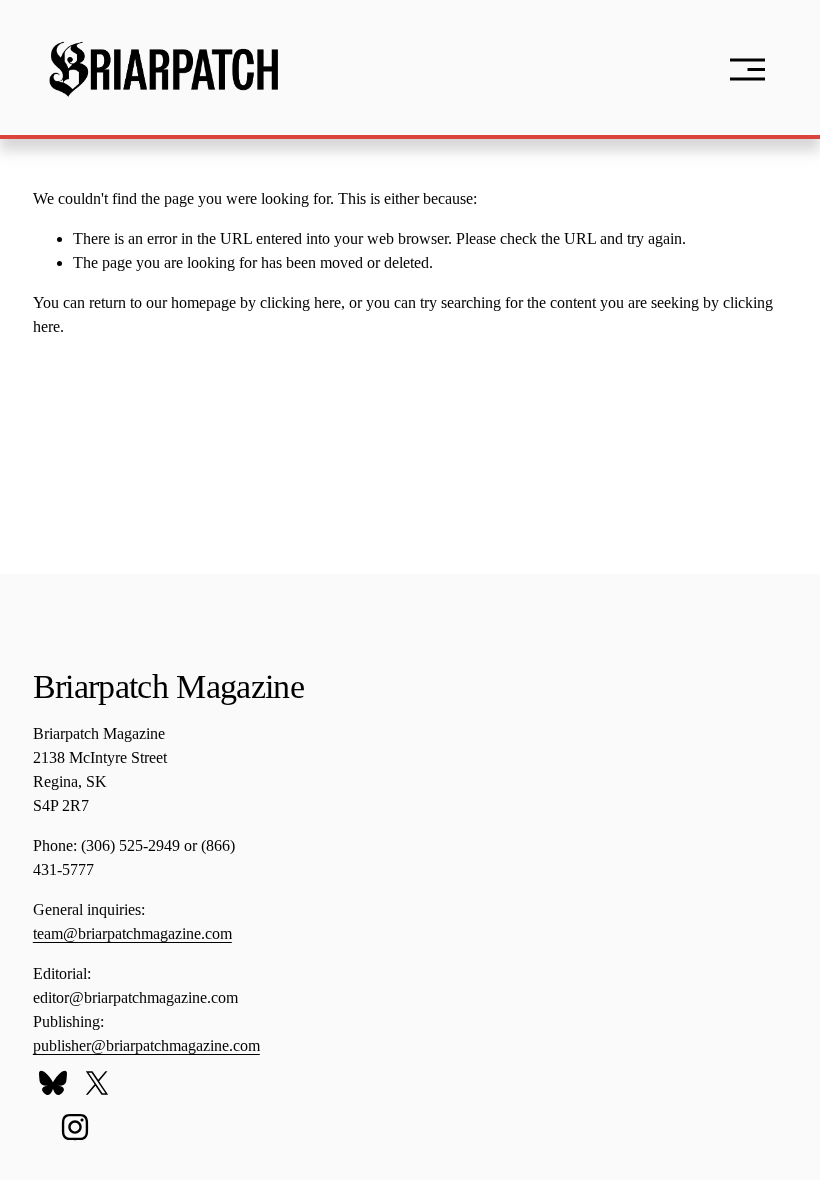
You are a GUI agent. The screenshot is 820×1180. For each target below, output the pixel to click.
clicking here (300, 302)
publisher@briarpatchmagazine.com (146, 1045)
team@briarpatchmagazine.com (132, 933)
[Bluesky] (53, 1083)
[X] (97, 1083)
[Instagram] (75, 1127)
